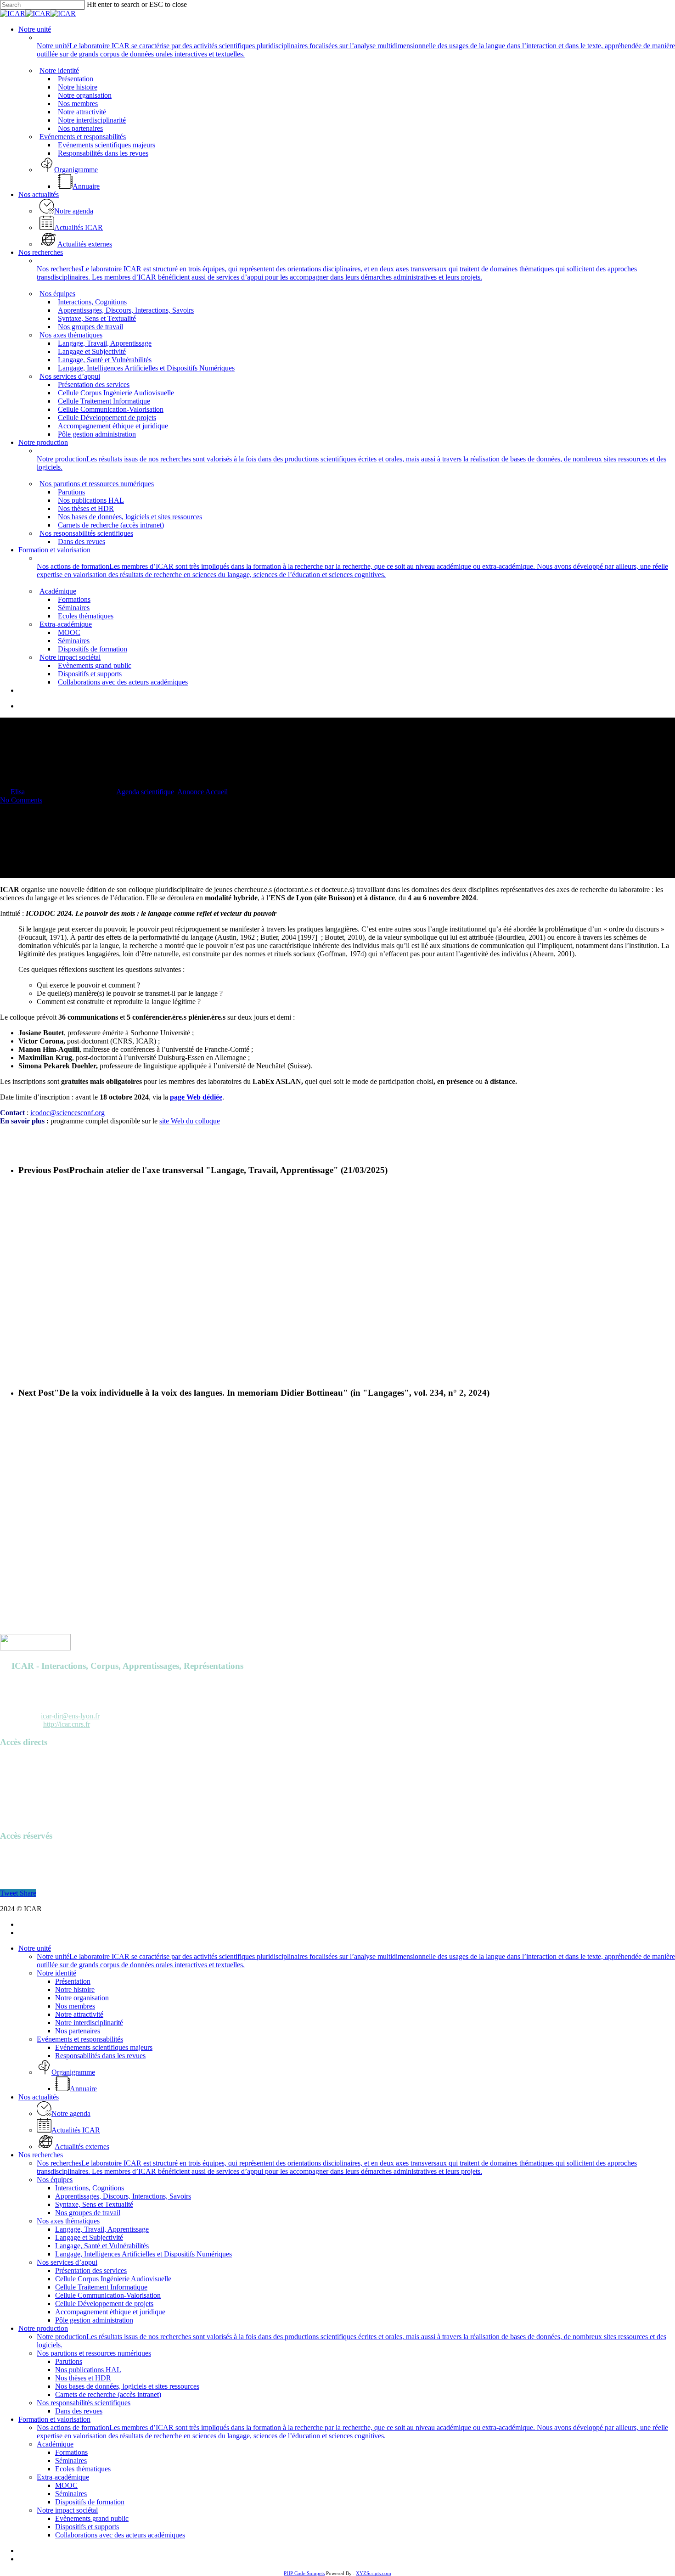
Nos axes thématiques (68, 2221)
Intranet (11, 1862)
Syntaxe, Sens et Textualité (94, 2204)
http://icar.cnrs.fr (67, 1724)
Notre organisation (82, 1998)
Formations (71, 2452)
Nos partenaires (78, 2031)
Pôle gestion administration (94, 2320)
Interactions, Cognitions (90, 2188)
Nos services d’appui (67, 2262)
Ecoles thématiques (83, 2469)
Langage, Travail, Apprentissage (102, 2229)
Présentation (73, 1981)
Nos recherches (41, 2155)
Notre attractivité (79, 2014)
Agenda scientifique (145, 792)
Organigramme (22, 1801)
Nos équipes (55, 2180)
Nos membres (75, 2006)
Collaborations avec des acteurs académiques (120, 2535)
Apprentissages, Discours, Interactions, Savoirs (123, 2196)
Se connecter (19, 1854)
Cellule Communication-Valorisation (108, 2295)
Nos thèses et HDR (83, 2378)
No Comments (21, 800)
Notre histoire (75, 1990)
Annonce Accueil (202, 792)
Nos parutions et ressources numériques (94, 2353)
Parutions (14, 1776)
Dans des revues (79, 2411)
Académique (55, 2444)
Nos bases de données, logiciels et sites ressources (127, 2386)
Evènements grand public (92, 2518)
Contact (11, 1818)
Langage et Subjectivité (89, 2237)
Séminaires (71, 2461)
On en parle (17, 1785)
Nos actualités (39, 2097)
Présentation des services (91, 2270)
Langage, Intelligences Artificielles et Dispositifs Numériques (143, 2254)
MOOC (66, 2485)
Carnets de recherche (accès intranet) (108, 2394)
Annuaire (14, 1760)
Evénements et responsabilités (80, 2039)
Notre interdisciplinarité (89, 2023)
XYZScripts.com (374, 2573)
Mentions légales (24, 1810)
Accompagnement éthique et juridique (110, 2312)
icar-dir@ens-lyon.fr (70, 1716)
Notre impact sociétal (67, 2510)
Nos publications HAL (88, 2370)
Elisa (18, 792)
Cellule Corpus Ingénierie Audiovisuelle (113, 2279)
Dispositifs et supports (87, 2527)
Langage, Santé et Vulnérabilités (102, 2246)
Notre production (43, 2328)
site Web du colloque (190, 1121)
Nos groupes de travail (88, 2213)
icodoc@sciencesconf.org (67, 1113)
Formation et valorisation (54, 2419)
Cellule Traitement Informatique (101, 2287)
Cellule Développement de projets (104, 2304)
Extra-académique (63, 2477)
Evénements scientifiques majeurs (104, 2047)
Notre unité (35, 1948)
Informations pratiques (32, 1793)
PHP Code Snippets (304, 2573)
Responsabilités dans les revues (100, 2056)
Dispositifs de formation (90, 2502)
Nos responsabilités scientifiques (84, 2403)
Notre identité (56, 1973)
